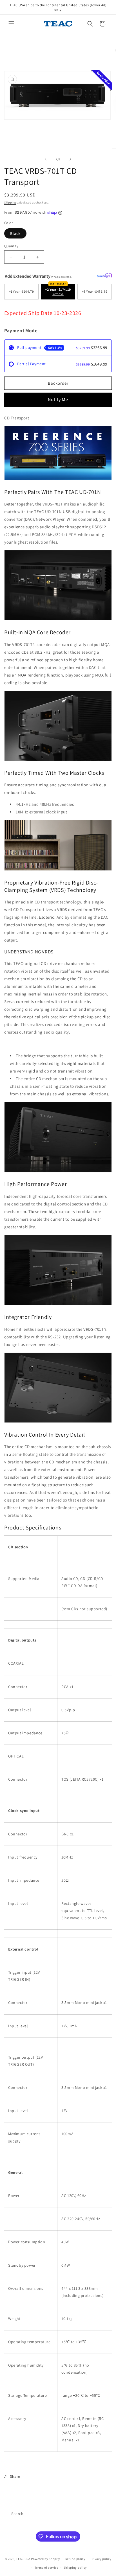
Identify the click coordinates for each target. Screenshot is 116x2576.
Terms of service (46, 2568)
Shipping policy (75, 2568)
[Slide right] (70, 159)
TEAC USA (23, 2559)
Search (17, 2514)
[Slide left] (46, 159)
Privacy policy (101, 2559)
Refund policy (75, 2559)
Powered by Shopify (45, 2559)
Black (15, 233)
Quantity (11, 246)
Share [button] (15, 2476)
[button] (11, 24)
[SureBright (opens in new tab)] (104, 275)
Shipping (10, 203)
